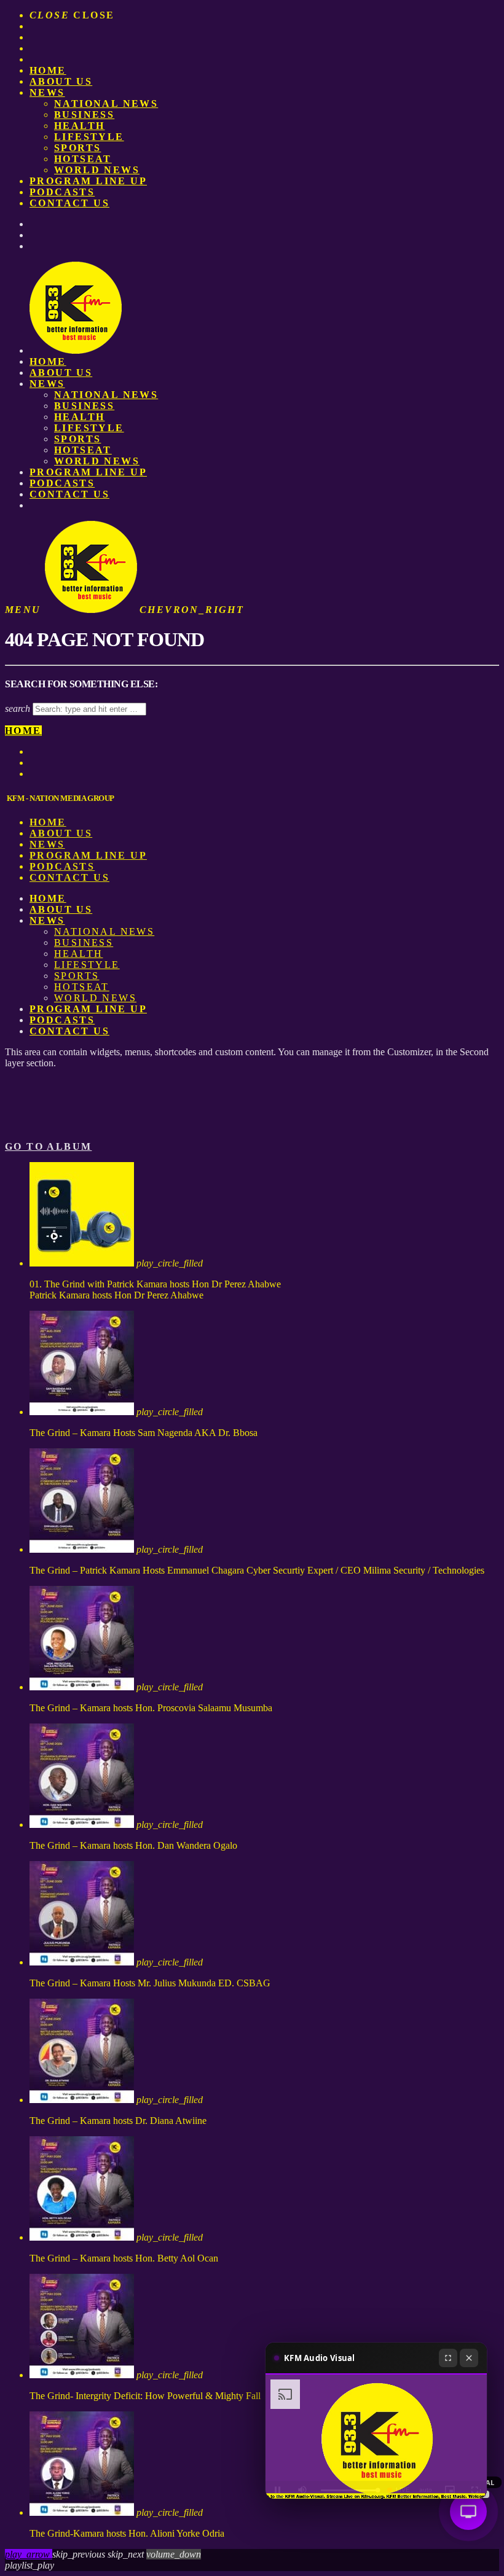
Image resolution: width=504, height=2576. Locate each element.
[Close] (469, 2358)
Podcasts (62, 192)
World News (97, 170)
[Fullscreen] (448, 2358)
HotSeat (83, 159)
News (47, 92)
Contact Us (69, 203)
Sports (77, 148)
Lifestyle (89, 137)
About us (61, 81)
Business (84, 115)
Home (48, 70)
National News (106, 103)
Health (79, 126)
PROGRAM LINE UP (88, 181)
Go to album (48, 1146)
